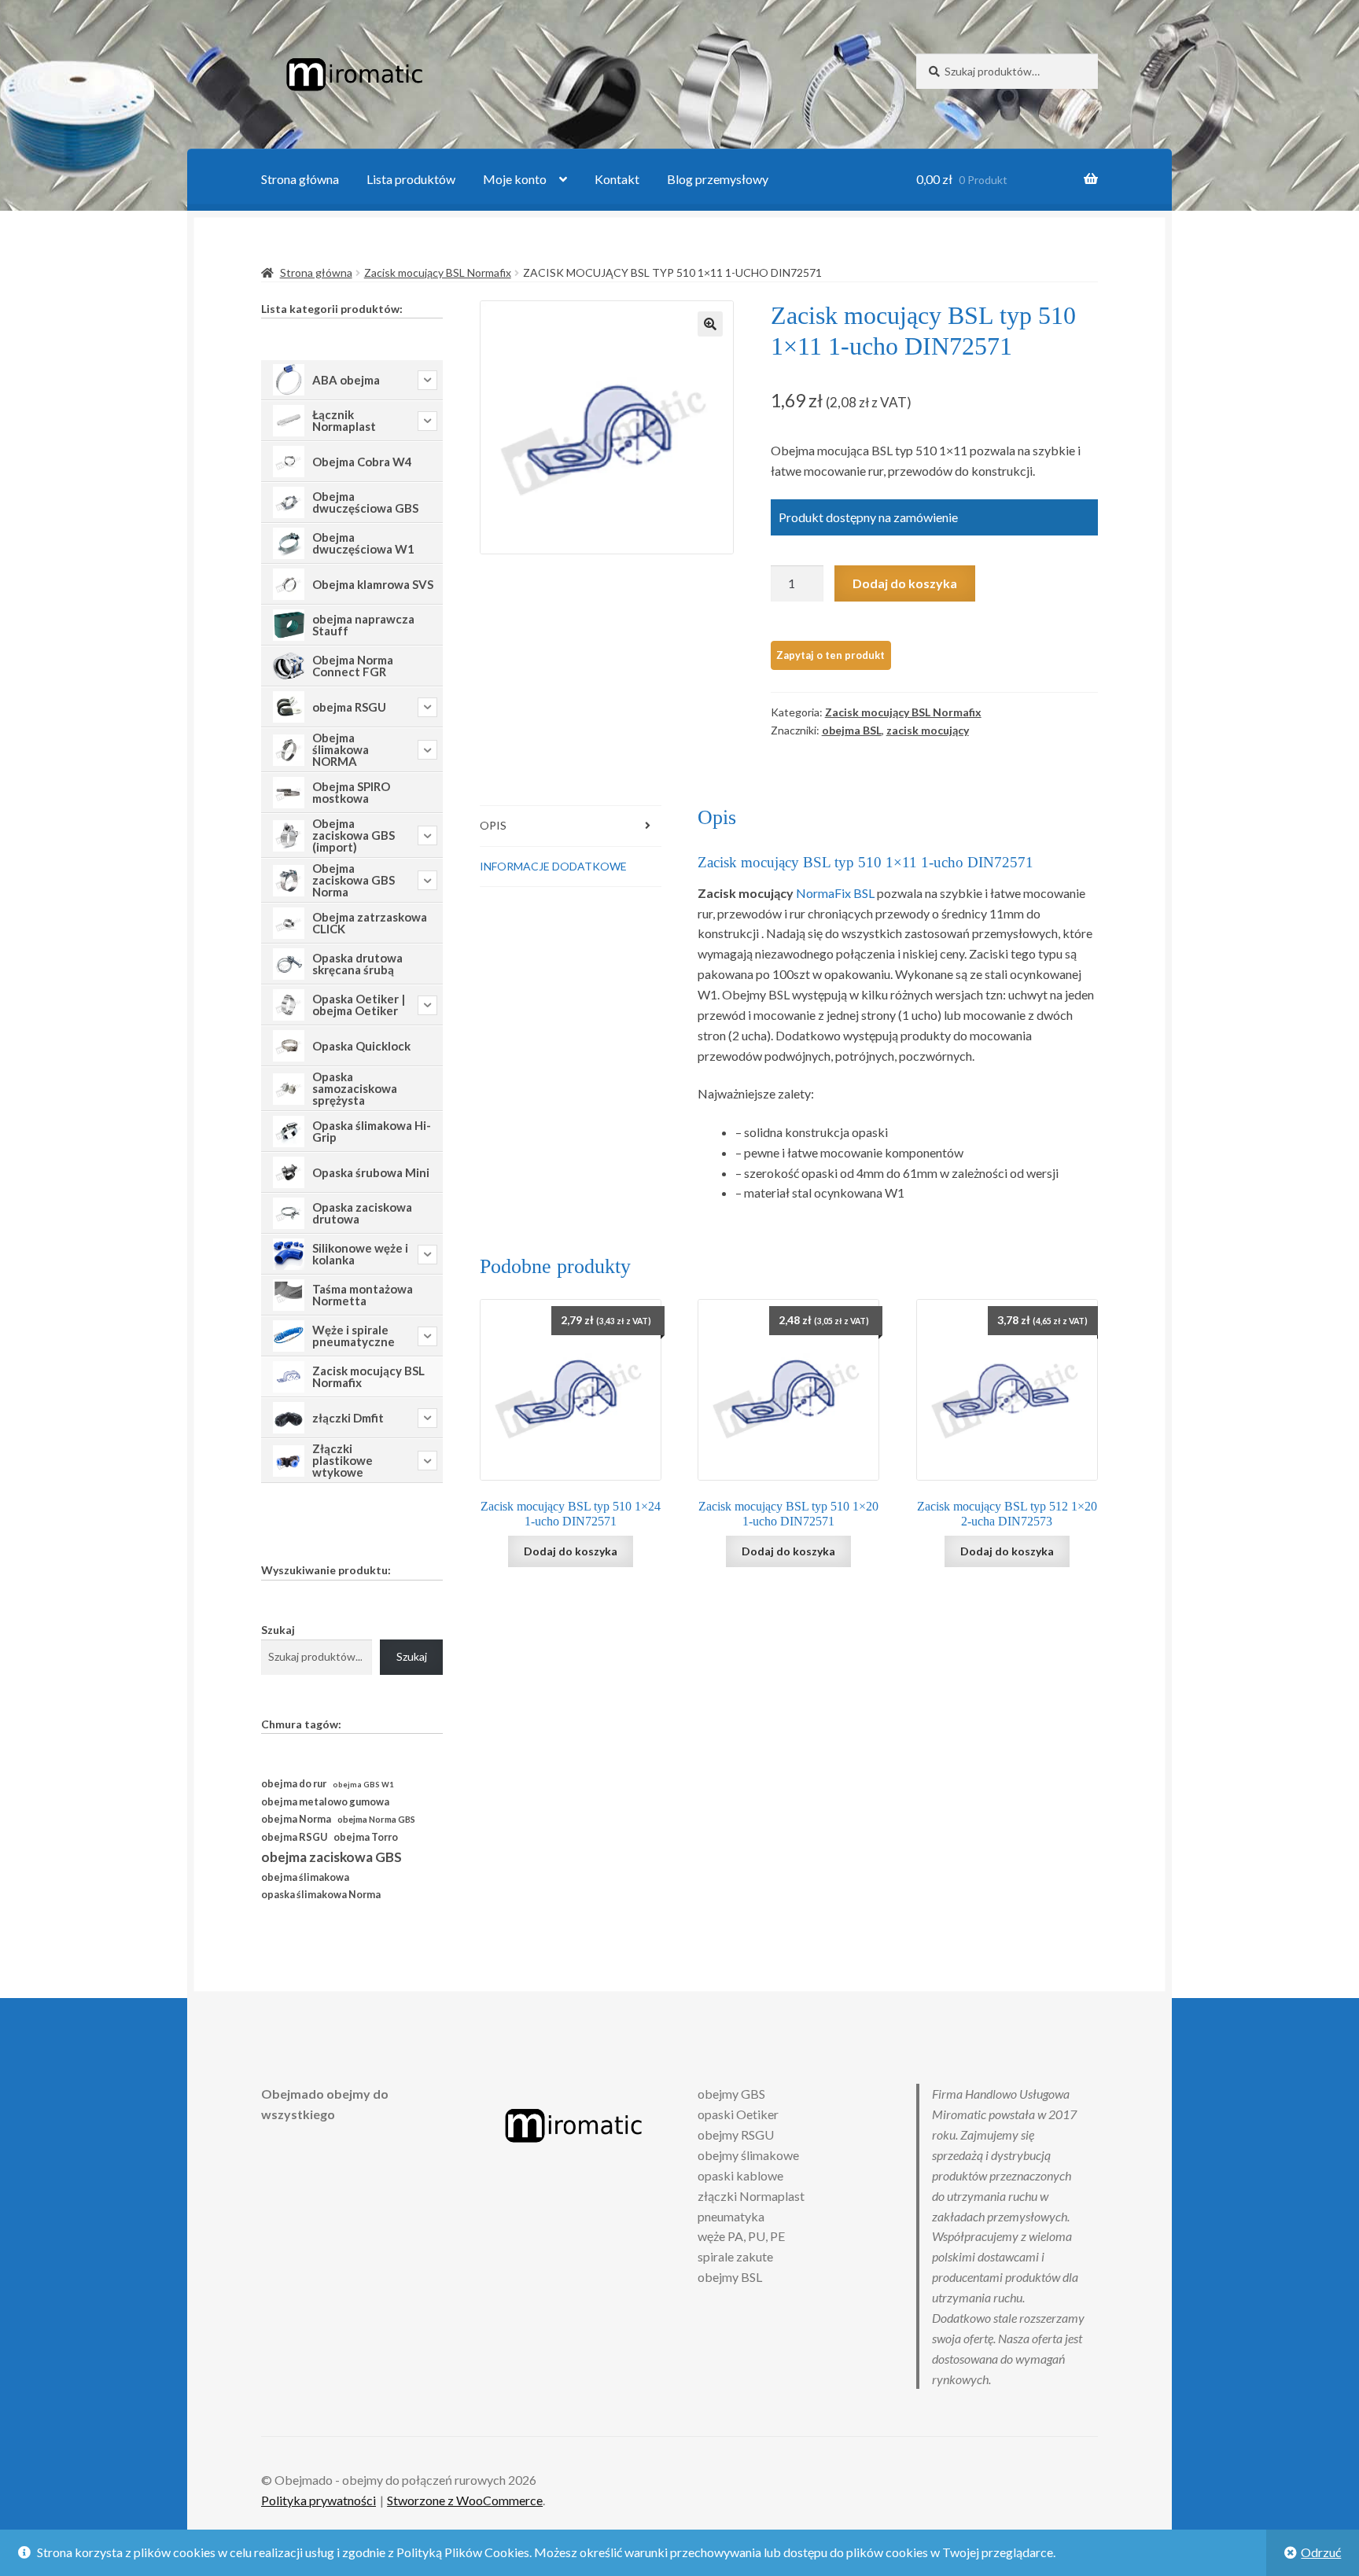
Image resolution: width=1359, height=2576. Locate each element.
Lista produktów (411, 179)
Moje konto (515, 179)
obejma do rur (294, 1783)
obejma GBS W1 (363, 1785)
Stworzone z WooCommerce (465, 2500)
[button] (710, 324)
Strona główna (300, 179)
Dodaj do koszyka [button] (571, 1551)
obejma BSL (852, 730)
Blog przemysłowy (718, 179)
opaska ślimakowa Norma (321, 1895)
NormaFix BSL (835, 893)
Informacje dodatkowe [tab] (553, 866)
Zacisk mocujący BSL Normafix (438, 272)
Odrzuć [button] (1321, 2552)
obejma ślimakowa (305, 1877)
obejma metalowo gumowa (325, 1801)
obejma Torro (366, 1837)
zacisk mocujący (928, 730)
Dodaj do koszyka (905, 583)
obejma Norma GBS (376, 1819)
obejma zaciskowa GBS (331, 1857)
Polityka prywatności (319, 2500)
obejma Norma (296, 1819)
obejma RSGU (294, 1837)
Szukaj (278, 1630)
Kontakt (617, 179)
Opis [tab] (493, 825)
